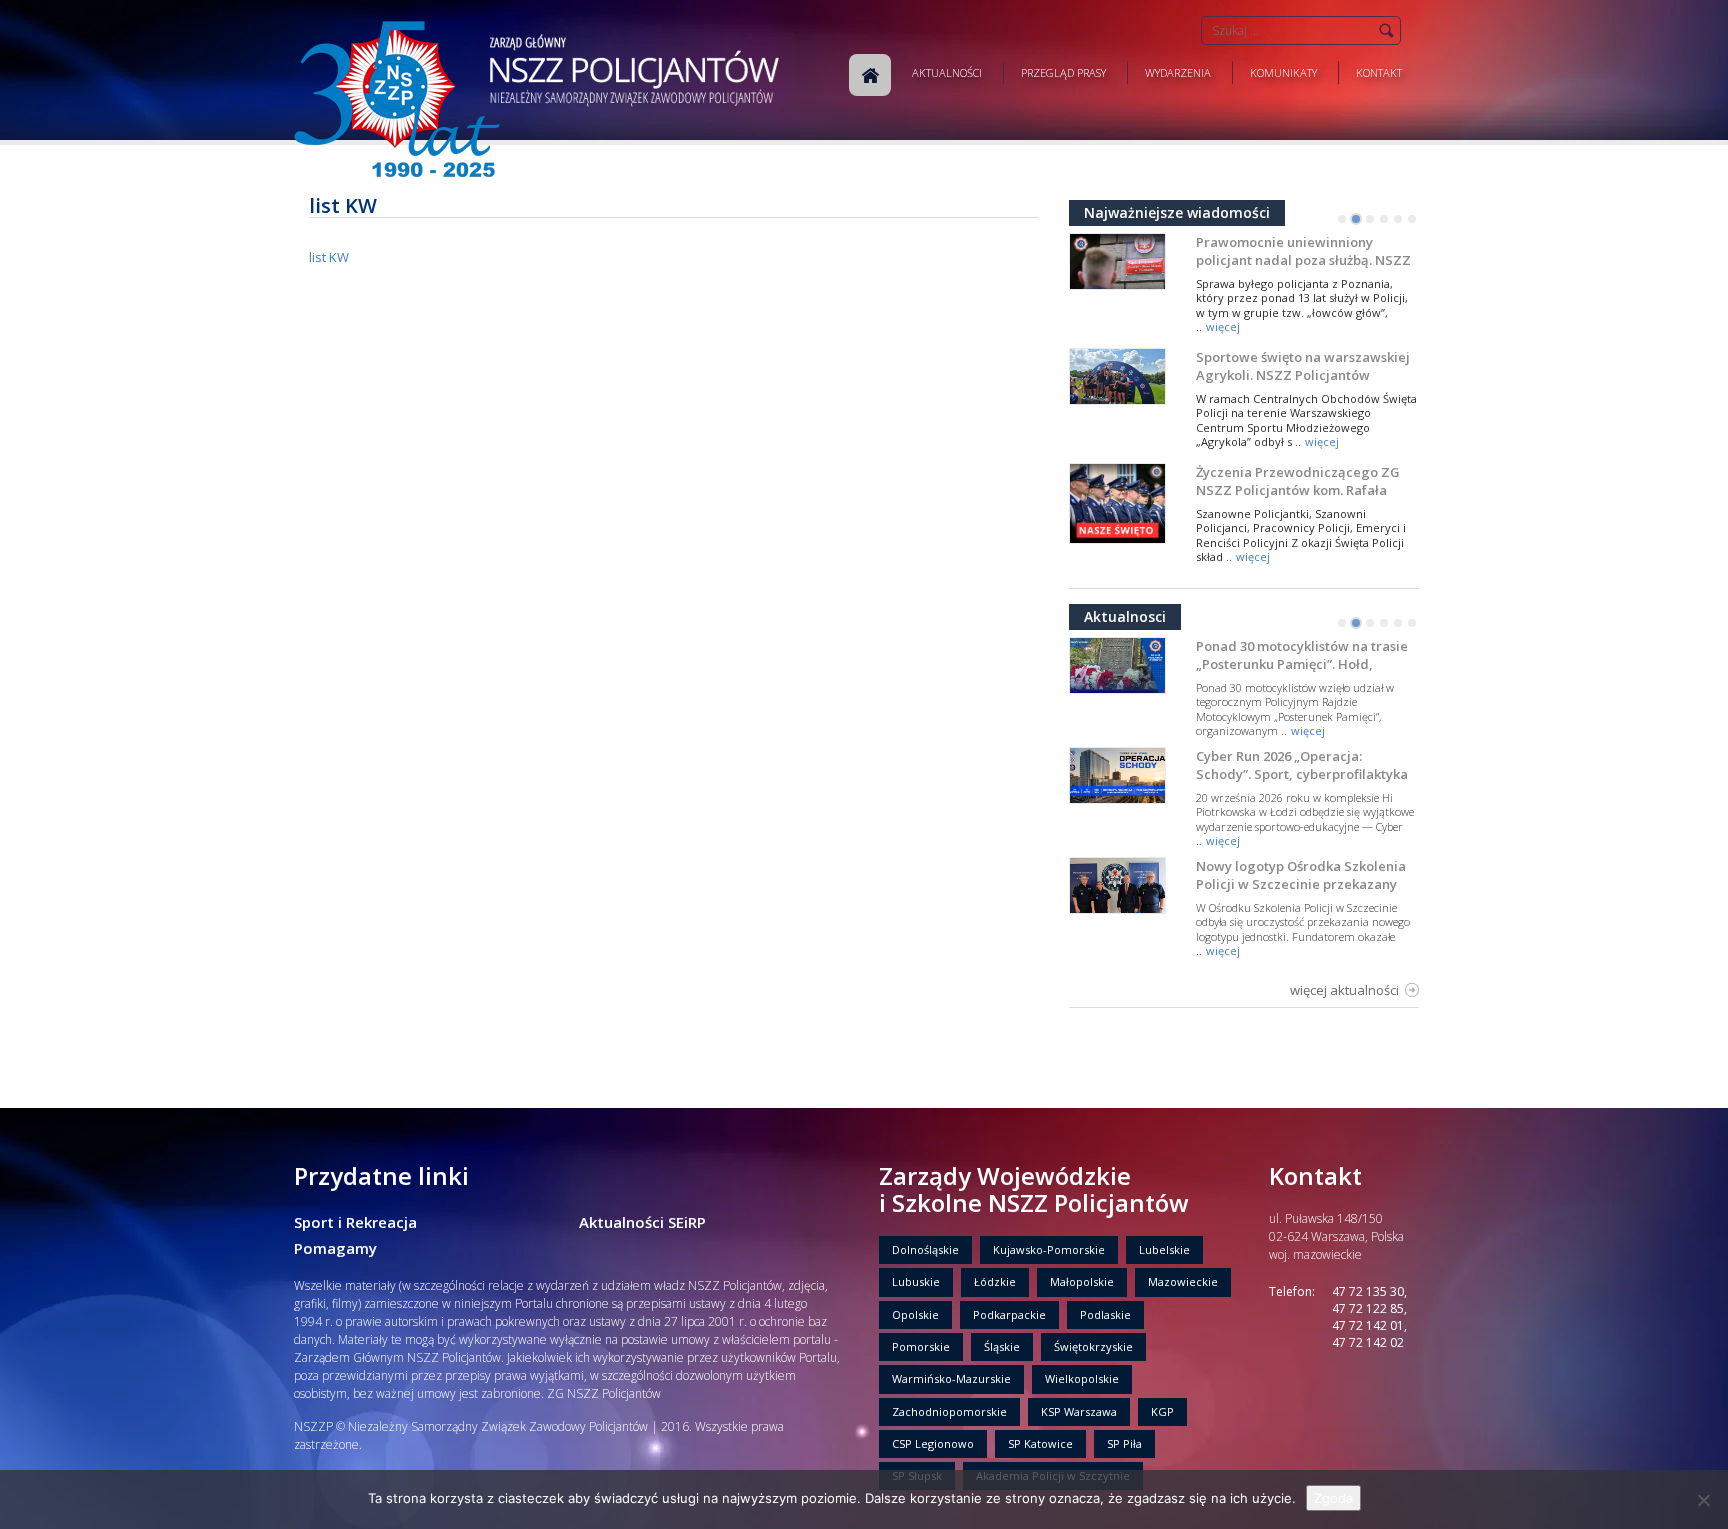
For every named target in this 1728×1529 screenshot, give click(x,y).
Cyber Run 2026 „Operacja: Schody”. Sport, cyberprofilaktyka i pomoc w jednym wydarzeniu (1302, 774)
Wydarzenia (1178, 72)
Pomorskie (921, 1346)
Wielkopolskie (1082, 1378)
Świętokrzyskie (1093, 1346)
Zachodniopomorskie (949, 1411)
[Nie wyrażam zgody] (1703, 1500)
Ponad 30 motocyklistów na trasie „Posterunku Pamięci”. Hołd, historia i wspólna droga (1302, 664)
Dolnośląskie (925, 1249)
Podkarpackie (1009, 1314)
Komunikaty (1283, 72)
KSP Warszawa (1079, 1411)
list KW (329, 257)
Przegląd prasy (1063, 72)
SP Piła (1124, 1443)
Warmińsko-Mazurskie (951, 1378)
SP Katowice (1040, 1443)
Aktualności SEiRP (642, 1222)
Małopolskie (1082, 1281)
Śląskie (1002, 1346)
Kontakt (1379, 72)
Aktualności (947, 72)
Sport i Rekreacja (355, 1222)
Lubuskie (916, 1281)
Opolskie (915, 1314)
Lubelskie (1164, 1249)
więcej (1223, 326)
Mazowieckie (1183, 1281)
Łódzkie (995, 1281)
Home (870, 75)
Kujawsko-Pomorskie (1049, 1249)
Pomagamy (335, 1248)
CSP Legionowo (933, 1443)
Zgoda (1333, 1498)
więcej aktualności (1344, 990)
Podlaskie (1105, 1314)
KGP (1162, 1411)
